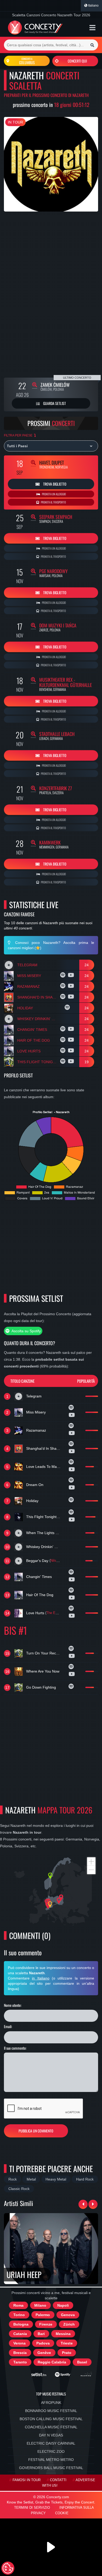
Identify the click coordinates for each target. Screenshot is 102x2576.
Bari (41, 2334)
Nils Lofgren (59, 1561)
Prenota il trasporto (53, 502)
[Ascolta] (63, 976)
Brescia (20, 2353)
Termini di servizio (32, 2508)
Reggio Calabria (52, 2362)
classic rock (19, 2189)
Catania (20, 2334)
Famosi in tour (27, 2480)
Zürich (69, 2324)
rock (13, 2179)
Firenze (46, 2324)
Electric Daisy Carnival (51, 2443)
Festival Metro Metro (51, 2460)
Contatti (58, 2480)
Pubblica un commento (36, 2131)
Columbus (27, 61)
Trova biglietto (54, 484)
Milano (40, 2305)
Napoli (63, 2305)
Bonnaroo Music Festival (51, 2411)
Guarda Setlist (54, 403)
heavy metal (56, 2179)
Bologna (21, 2324)
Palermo (43, 2315)
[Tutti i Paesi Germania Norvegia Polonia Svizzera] (51, 446)
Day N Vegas (51, 2435)
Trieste (67, 2343)
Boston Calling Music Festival (51, 2419)
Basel (82, 2362)
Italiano (93, 6)
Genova (68, 2315)
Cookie (62, 2513)
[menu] (92, 28)
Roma (18, 2305)
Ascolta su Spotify (26, 1331)
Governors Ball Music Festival (51, 2468)
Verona (19, 2343)
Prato (67, 2353)
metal (31, 2179)
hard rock (85, 2179)
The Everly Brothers (61, 1613)
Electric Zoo (51, 2451)
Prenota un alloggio (54, 494)
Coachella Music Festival (51, 2427)
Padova (43, 2343)
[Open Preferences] (8, 2568)
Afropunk (51, 2403)
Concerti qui (77, 61)
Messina (63, 2334)
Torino (19, 2315)
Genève (44, 2353)
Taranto (20, 2362)
